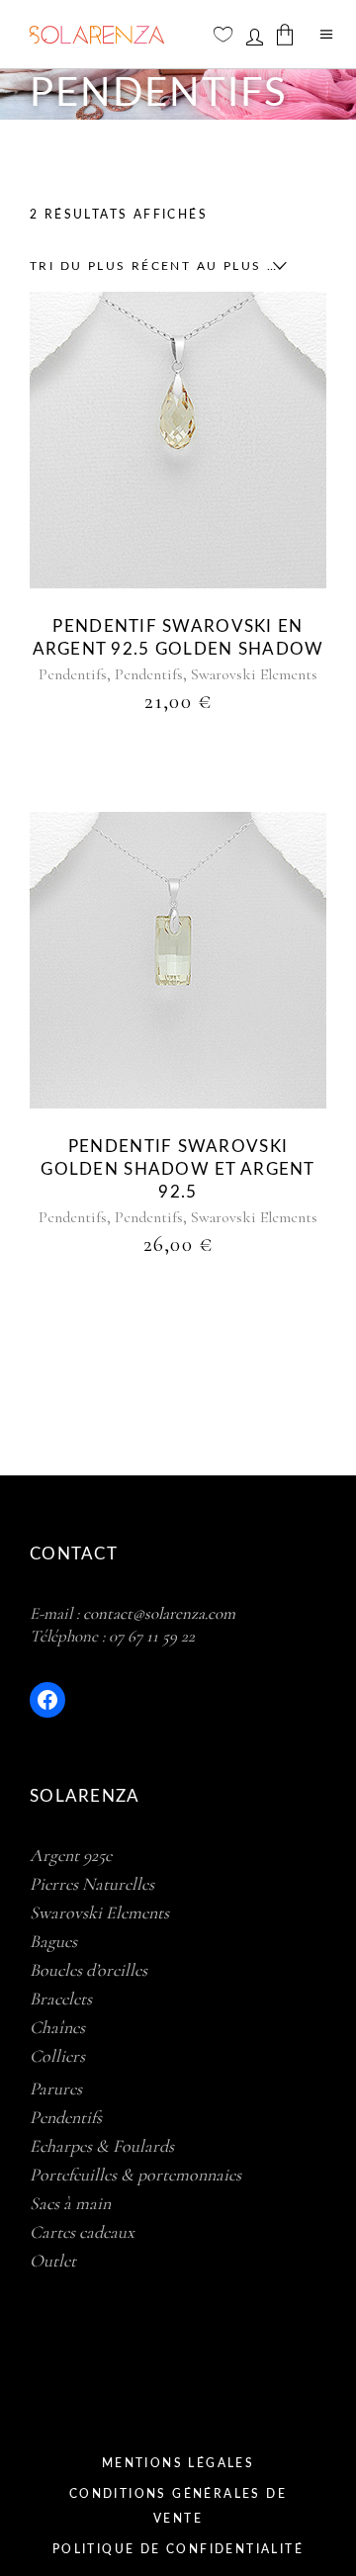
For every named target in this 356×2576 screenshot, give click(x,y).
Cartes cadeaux (82, 2232)
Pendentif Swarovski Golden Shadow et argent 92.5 (178, 1169)
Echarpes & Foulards (102, 2146)
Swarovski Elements (254, 674)
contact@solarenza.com (159, 1613)
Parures (56, 2088)
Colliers (57, 2056)
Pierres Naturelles (92, 1884)
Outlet (53, 2261)
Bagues (53, 1941)
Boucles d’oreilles (89, 1970)
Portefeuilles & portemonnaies (135, 2175)
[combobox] (153, 266)
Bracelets (61, 1999)
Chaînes (57, 2027)
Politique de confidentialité (178, 2549)
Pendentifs (73, 674)
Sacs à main (70, 2203)
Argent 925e (71, 1855)
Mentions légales (178, 2463)
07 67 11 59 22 (152, 1636)
